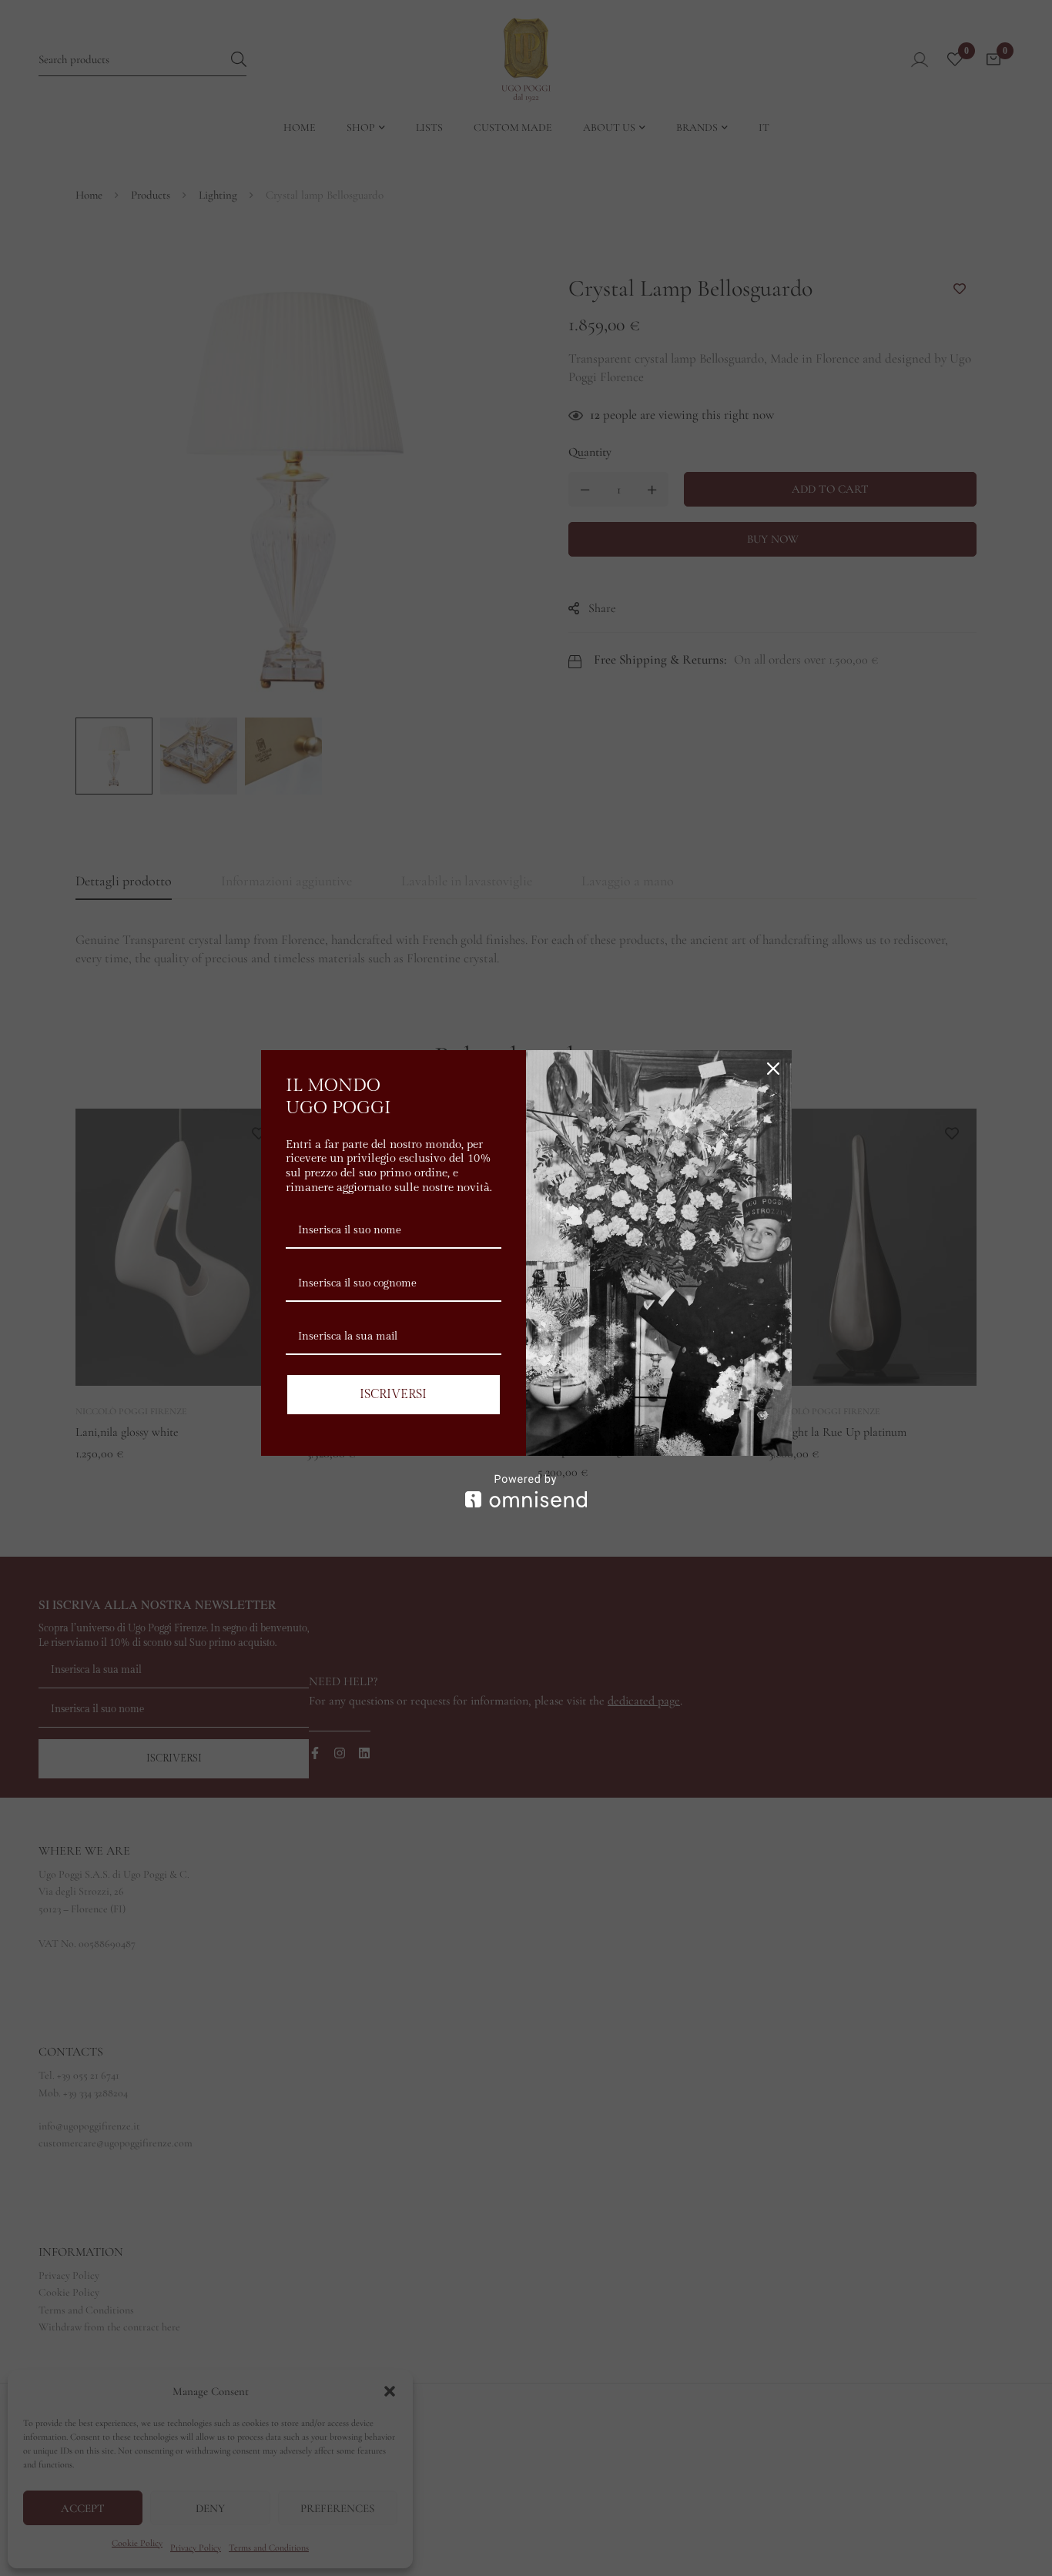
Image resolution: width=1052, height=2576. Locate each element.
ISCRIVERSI (393, 1395)
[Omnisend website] (526, 1491)
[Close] (773, 1069)
